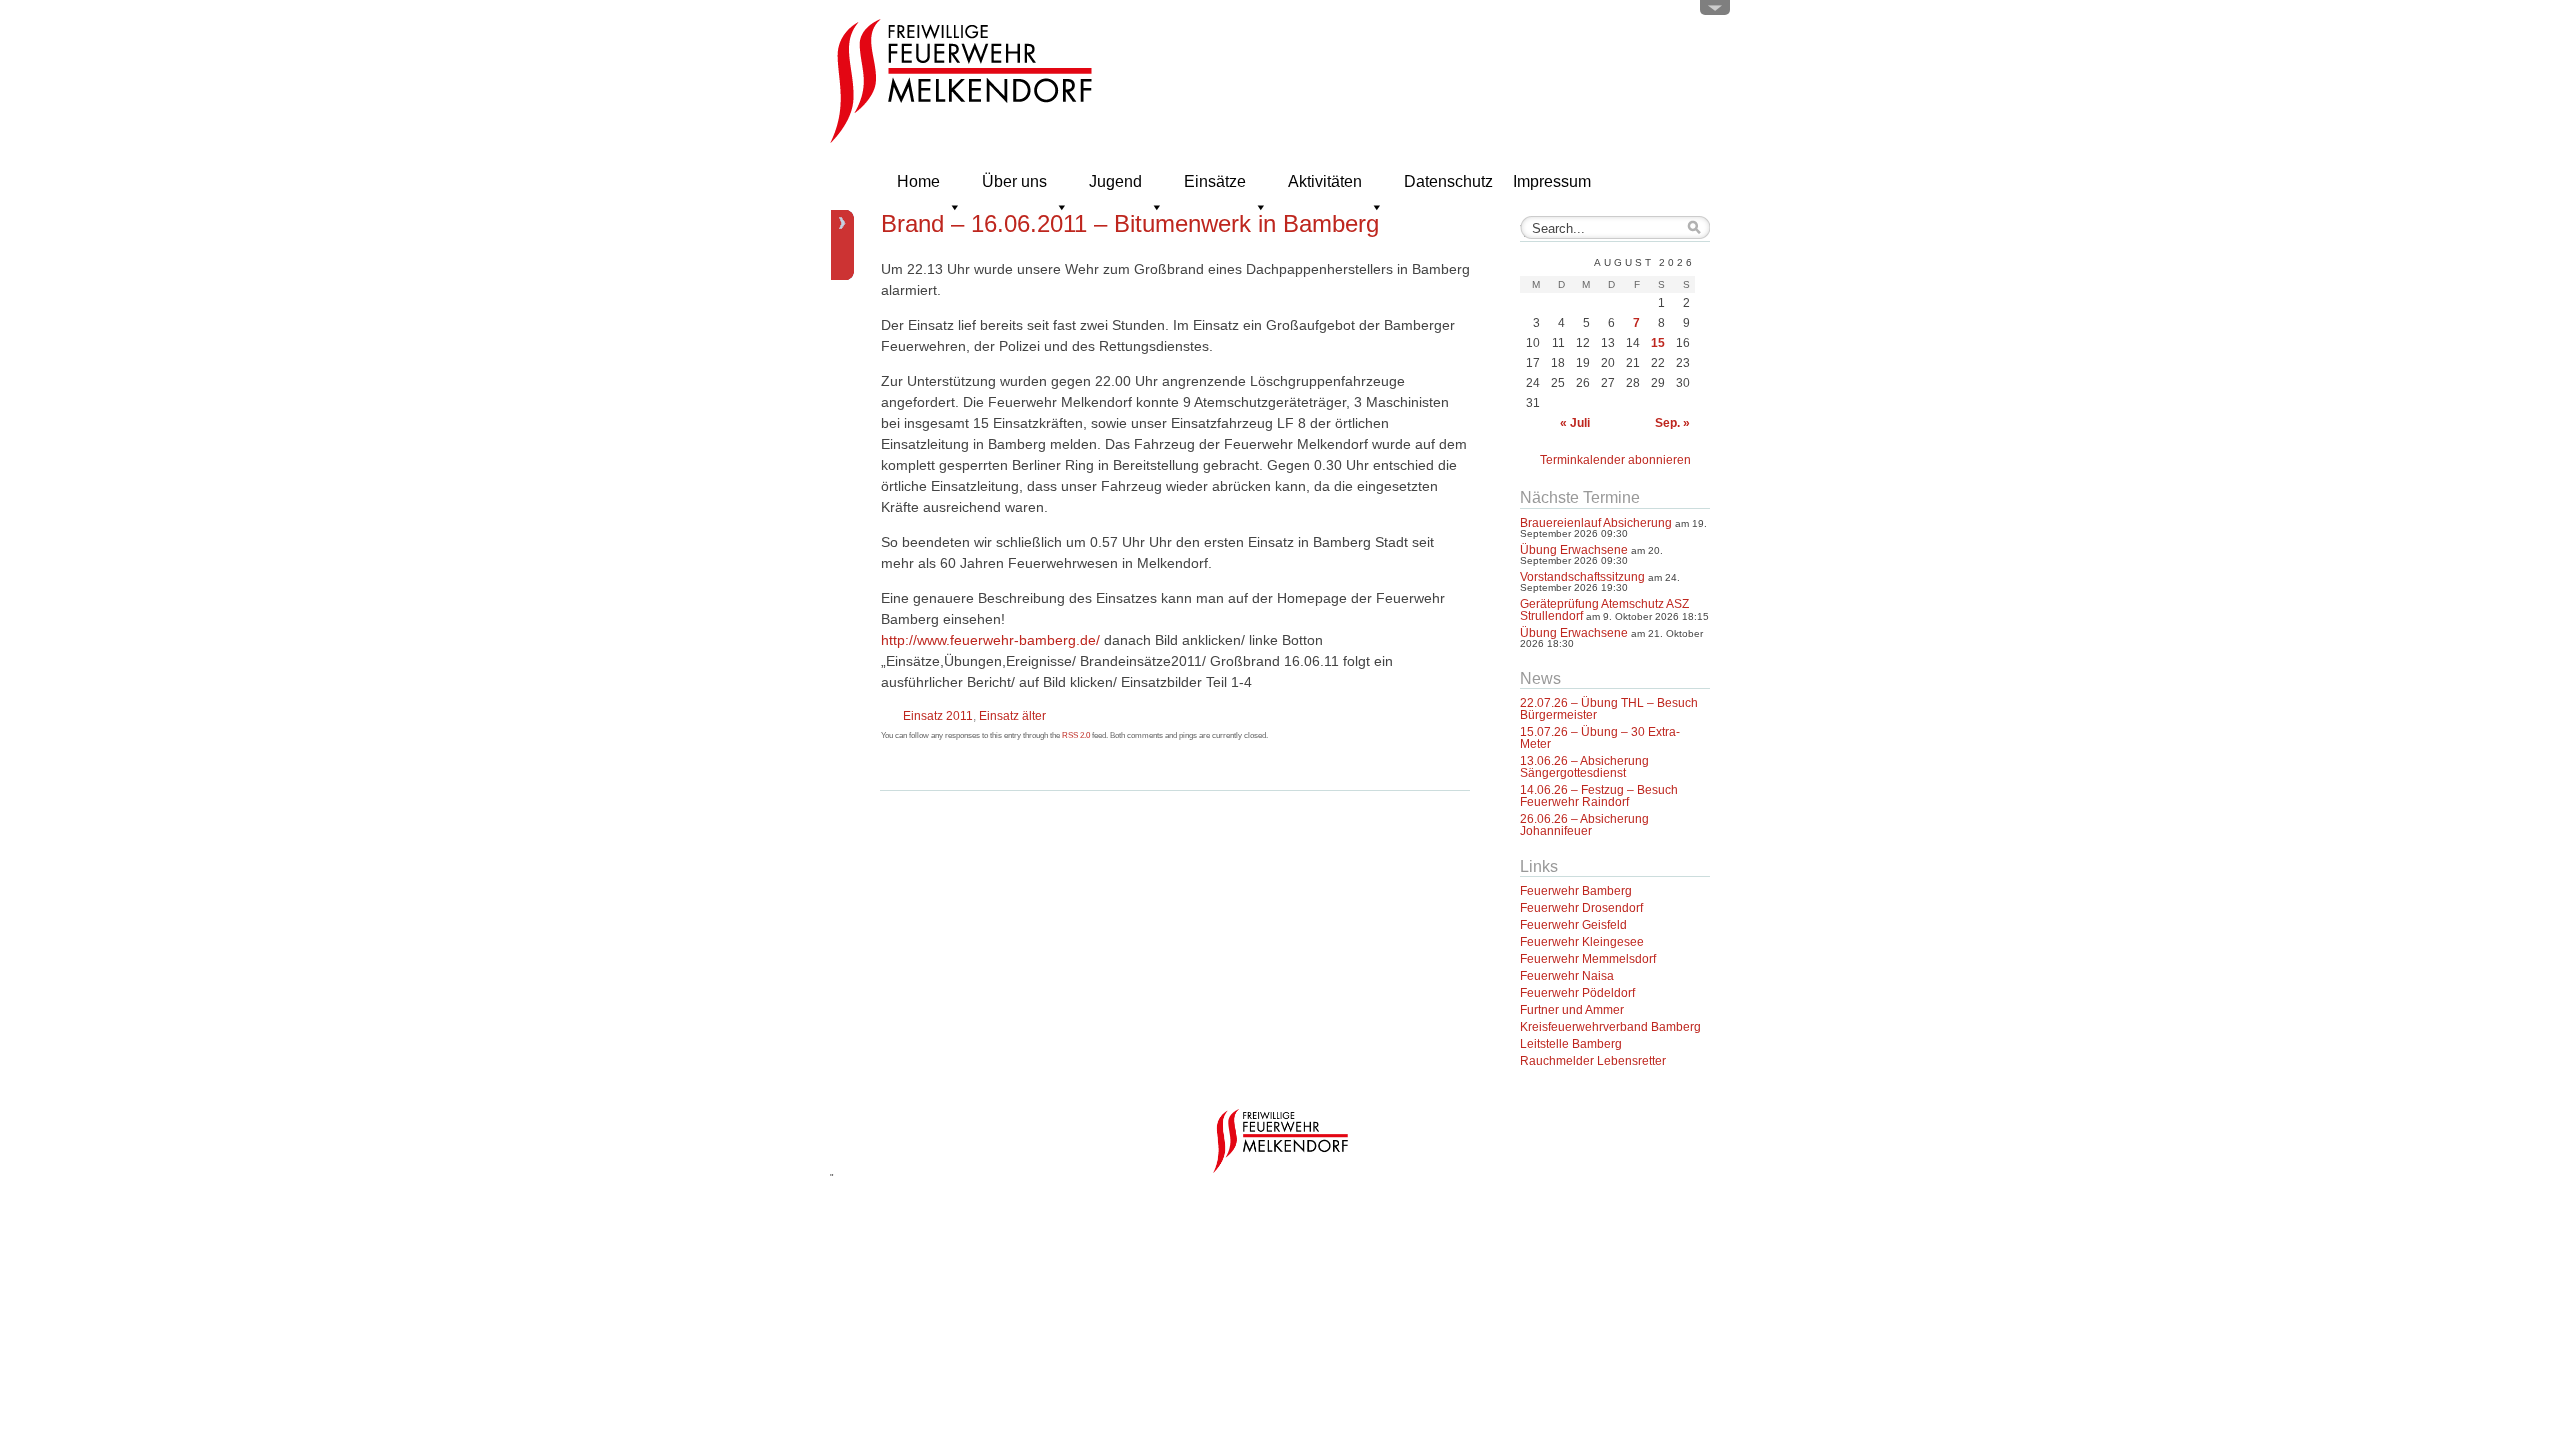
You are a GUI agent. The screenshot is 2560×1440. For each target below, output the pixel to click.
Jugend (1115, 181)
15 (1658, 343)
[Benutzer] (1715, 12)
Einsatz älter (1012, 716)
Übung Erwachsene (1574, 550)
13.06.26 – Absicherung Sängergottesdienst (1584, 767)
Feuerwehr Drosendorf (1581, 908)
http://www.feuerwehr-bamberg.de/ (990, 640)
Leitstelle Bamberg (1571, 1044)
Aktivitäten (1325, 181)
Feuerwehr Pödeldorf (1577, 993)
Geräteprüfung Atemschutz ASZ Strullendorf (1604, 610)
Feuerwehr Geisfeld (1573, 925)
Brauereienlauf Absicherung (1596, 523)
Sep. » (1672, 423)
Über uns (1014, 181)
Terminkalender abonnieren (1615, 460)
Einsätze (1215, 181)
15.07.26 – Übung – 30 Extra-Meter (1600, 738)
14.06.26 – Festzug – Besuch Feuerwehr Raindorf (1599, 796)
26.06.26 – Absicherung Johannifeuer (1584, 825)
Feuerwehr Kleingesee (1582, 942)
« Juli (1575, 423)
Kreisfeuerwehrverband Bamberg (1610, 1027)
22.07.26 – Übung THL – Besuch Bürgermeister (1609, 709)
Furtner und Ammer (1572, 1010)
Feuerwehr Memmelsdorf (1588, 959)
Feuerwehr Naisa (1567, 976)
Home (918, 181)
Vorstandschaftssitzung (1582, 577)
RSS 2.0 (1076, 735)
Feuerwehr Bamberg (1576, 891)
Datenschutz (1448, 181)
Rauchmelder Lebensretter (1593, 1061)
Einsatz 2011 (938, 716)
